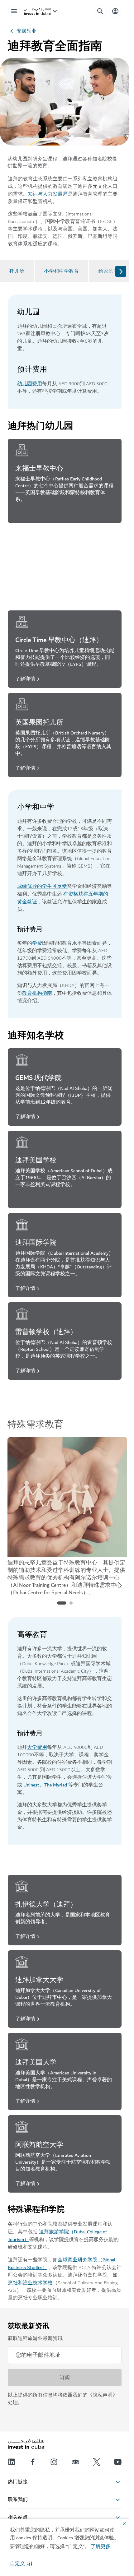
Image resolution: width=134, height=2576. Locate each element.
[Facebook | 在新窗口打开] (33, 2462)
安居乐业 (26, 31)
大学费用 (37, 1747)
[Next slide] (121, 271)
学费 (37, 943)
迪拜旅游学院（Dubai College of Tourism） (57, 2236)
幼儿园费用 (30, 384)
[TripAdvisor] (75, 2462)
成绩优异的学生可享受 (42, 886)
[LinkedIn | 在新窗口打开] (12, 2462)
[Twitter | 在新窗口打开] (97, 2462)
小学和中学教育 (61, 271)
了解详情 (25, 514)
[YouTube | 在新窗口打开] (118, 2462)
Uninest (31, 1785)
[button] (21, 2564)
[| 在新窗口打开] (54, 2462)
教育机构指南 (37, 993)
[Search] (100, 11)
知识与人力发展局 (48, 194)
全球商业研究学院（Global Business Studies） (62, 2264)
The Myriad (56, 1785)
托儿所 (17, 271)
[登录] (115, 11)
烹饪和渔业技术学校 (30, 2283)
